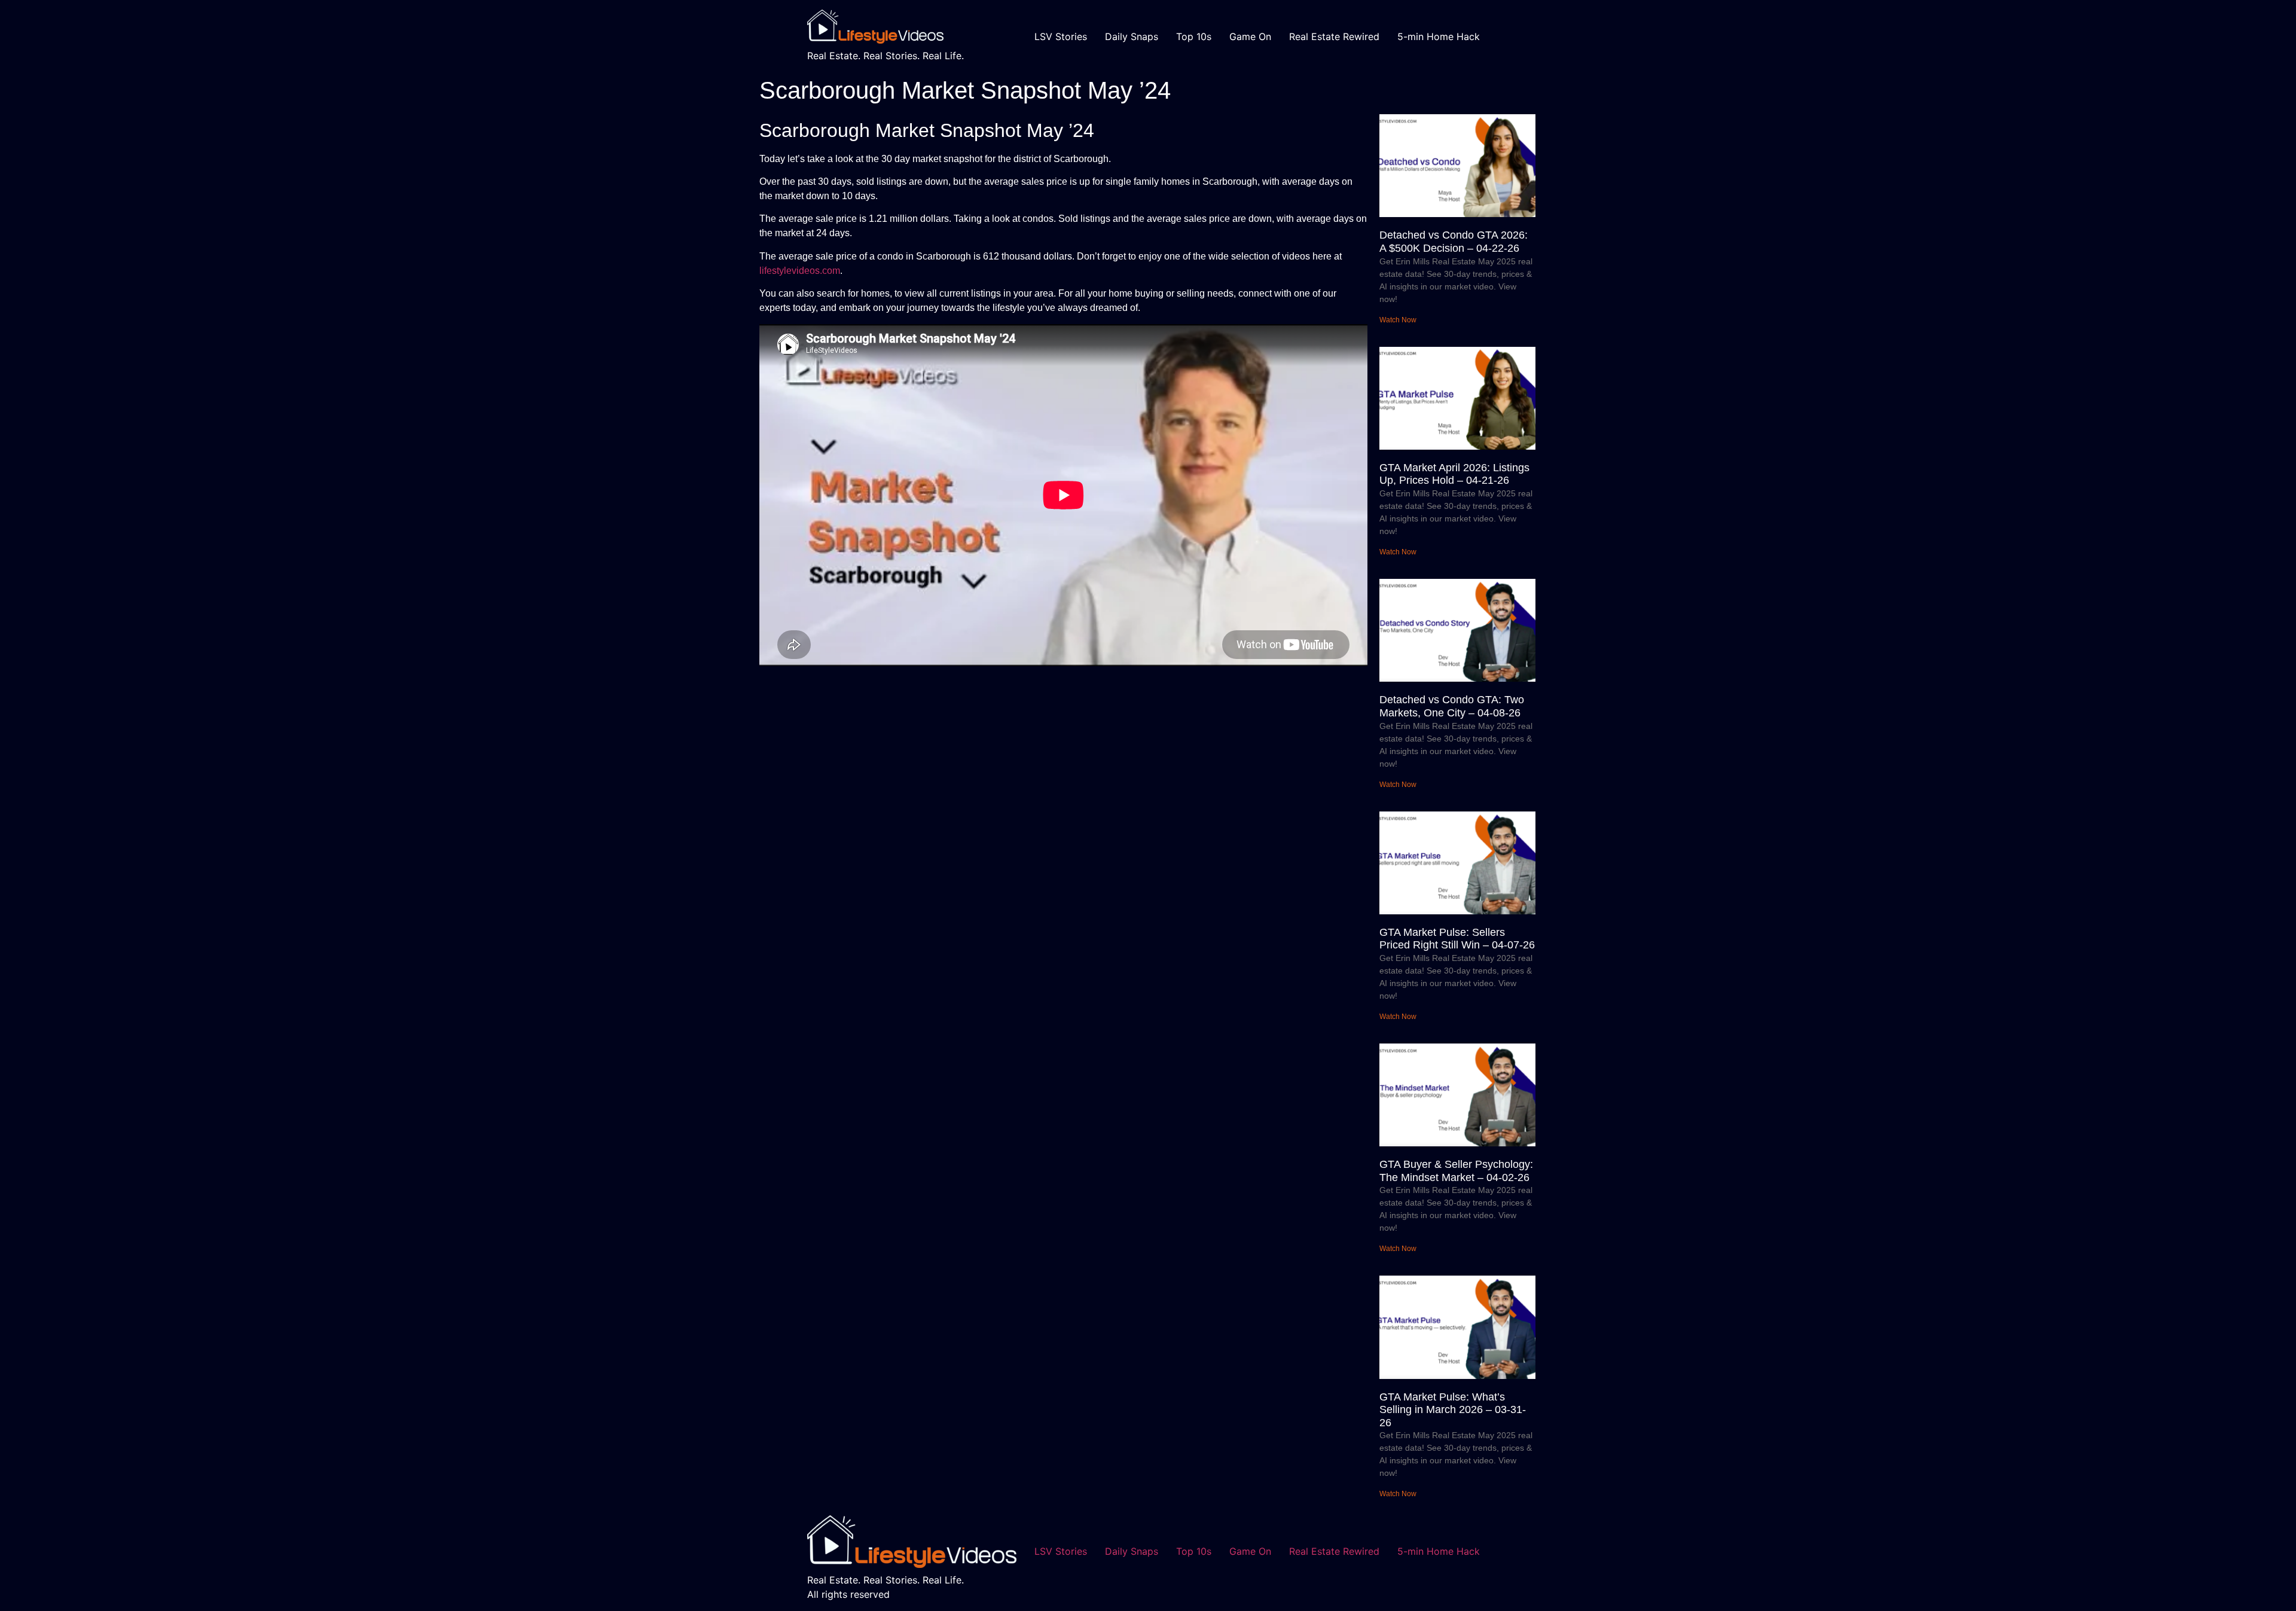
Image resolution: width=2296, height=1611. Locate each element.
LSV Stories (1061, 36)
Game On (1250, 36)
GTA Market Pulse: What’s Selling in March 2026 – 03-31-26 (1453, 1410)
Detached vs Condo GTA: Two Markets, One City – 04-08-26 (1452, 706)
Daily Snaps (1132, 36)
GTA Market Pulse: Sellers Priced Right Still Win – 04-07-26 (1457, 939)
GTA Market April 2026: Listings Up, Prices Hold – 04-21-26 (1454, 474)
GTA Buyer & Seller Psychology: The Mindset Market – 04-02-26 (1456, 1171)
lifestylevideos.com (800, 271)
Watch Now (1398, 320)
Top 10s (1194, 36)
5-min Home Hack (1439, 36)
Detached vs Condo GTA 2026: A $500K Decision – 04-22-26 (1454, 242)
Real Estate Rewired (1334, 36)
